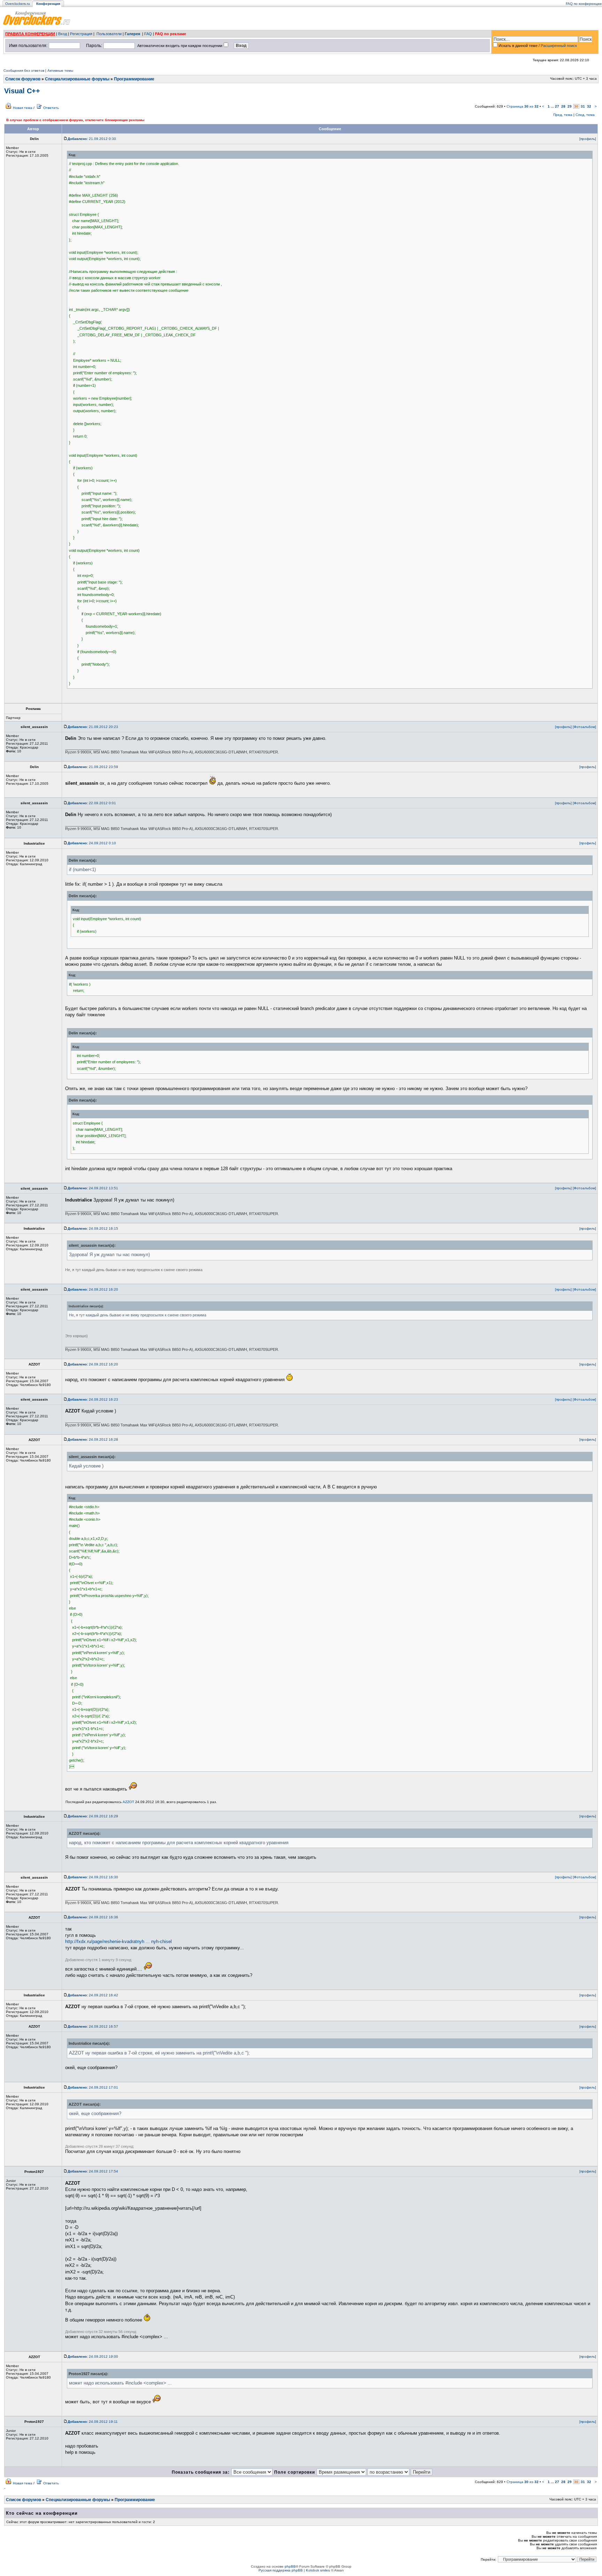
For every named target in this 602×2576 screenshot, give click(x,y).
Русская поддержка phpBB (281, 2570)
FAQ (148, 34)
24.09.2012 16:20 (93, 1289)
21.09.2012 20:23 (93, 727)
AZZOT (128, 1802)
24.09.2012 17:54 (93, 2171)
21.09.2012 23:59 (93, 767)
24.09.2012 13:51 (93, 1188)
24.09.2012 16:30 (93, 1877)
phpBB (290, 2566)
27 (557, 106)
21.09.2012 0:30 (92, 139)
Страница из (523, 106)
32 (589, 106)
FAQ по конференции (584, 4)
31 (583, 106)
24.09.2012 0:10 (92, 843)
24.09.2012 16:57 (93, 2026)
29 (570, 106)
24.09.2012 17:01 (93, 2087)
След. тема (585, 115)
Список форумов (23, 79)
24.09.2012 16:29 (93, 1816)
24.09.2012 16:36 (93, 1917)
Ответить (51, 108)
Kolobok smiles (318, 2570)
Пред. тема (563, 115)
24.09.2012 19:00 (93, 2356)
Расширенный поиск (559, 46)
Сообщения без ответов (24, 71)
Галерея (132, 34)
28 (563, 106)
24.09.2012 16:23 (93, 1399)
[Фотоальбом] (584, 727)
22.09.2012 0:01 (92, 803)
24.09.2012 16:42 (93, 1995)
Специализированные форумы (77, 79)
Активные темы (60, 71)
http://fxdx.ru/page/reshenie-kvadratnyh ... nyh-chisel (118, 1941)
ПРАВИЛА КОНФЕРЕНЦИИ (30, 34)
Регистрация (81, 34)
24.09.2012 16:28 (93, 1439)
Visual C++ (22, 91)
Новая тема (23, 108)
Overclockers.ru (18, 4)
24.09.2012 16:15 (93, 1228)
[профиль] (588, 139)
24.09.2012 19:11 (93, 2422)
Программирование (134, 79)
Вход (63, 34)
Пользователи (109, 34)
